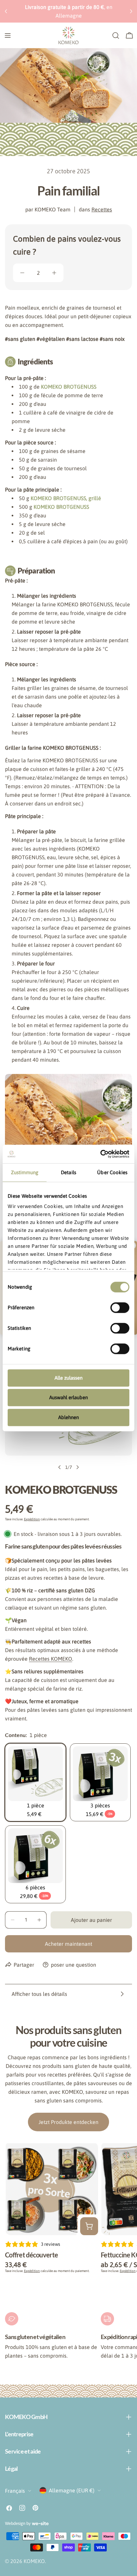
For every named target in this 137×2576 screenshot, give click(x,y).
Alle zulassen (68, 1378)
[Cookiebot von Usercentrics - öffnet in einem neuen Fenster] (100, 1154)
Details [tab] (68, 1172)
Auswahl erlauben (68, 1397)
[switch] (120, 1308)
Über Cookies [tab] (112, 1172)
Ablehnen (68, 1417)
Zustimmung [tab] (25, 1172)
